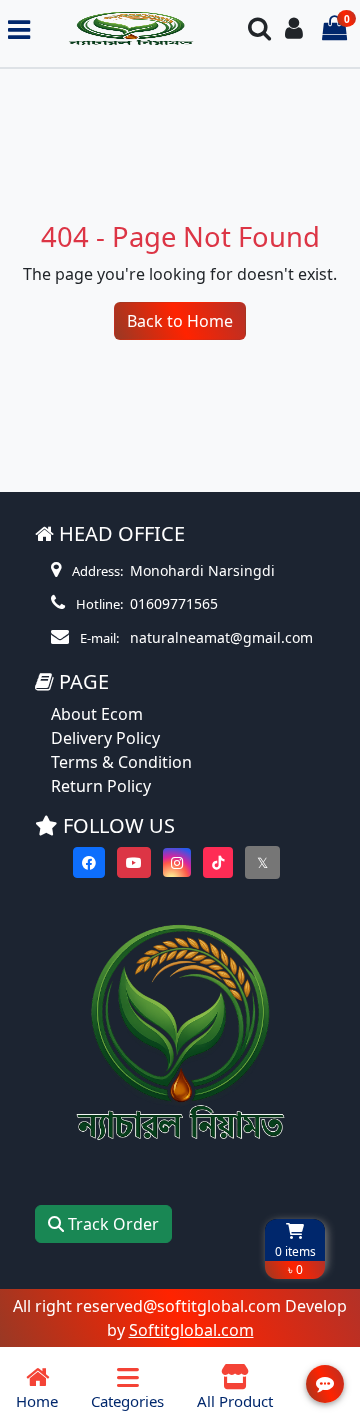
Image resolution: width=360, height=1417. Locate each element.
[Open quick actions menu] (325, 1384)
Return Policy (101, 786)
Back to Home (180, 321)
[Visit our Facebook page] (89, 862)
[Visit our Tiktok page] (218, 862)
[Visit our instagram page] (177, 862)
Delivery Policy (105, 738)
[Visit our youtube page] (134, 862)
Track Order (111, 1224)
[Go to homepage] (130, 29)
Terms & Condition (121, 762)
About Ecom (97, 714)
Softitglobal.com (191, 1330)
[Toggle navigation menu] (19, 29)
